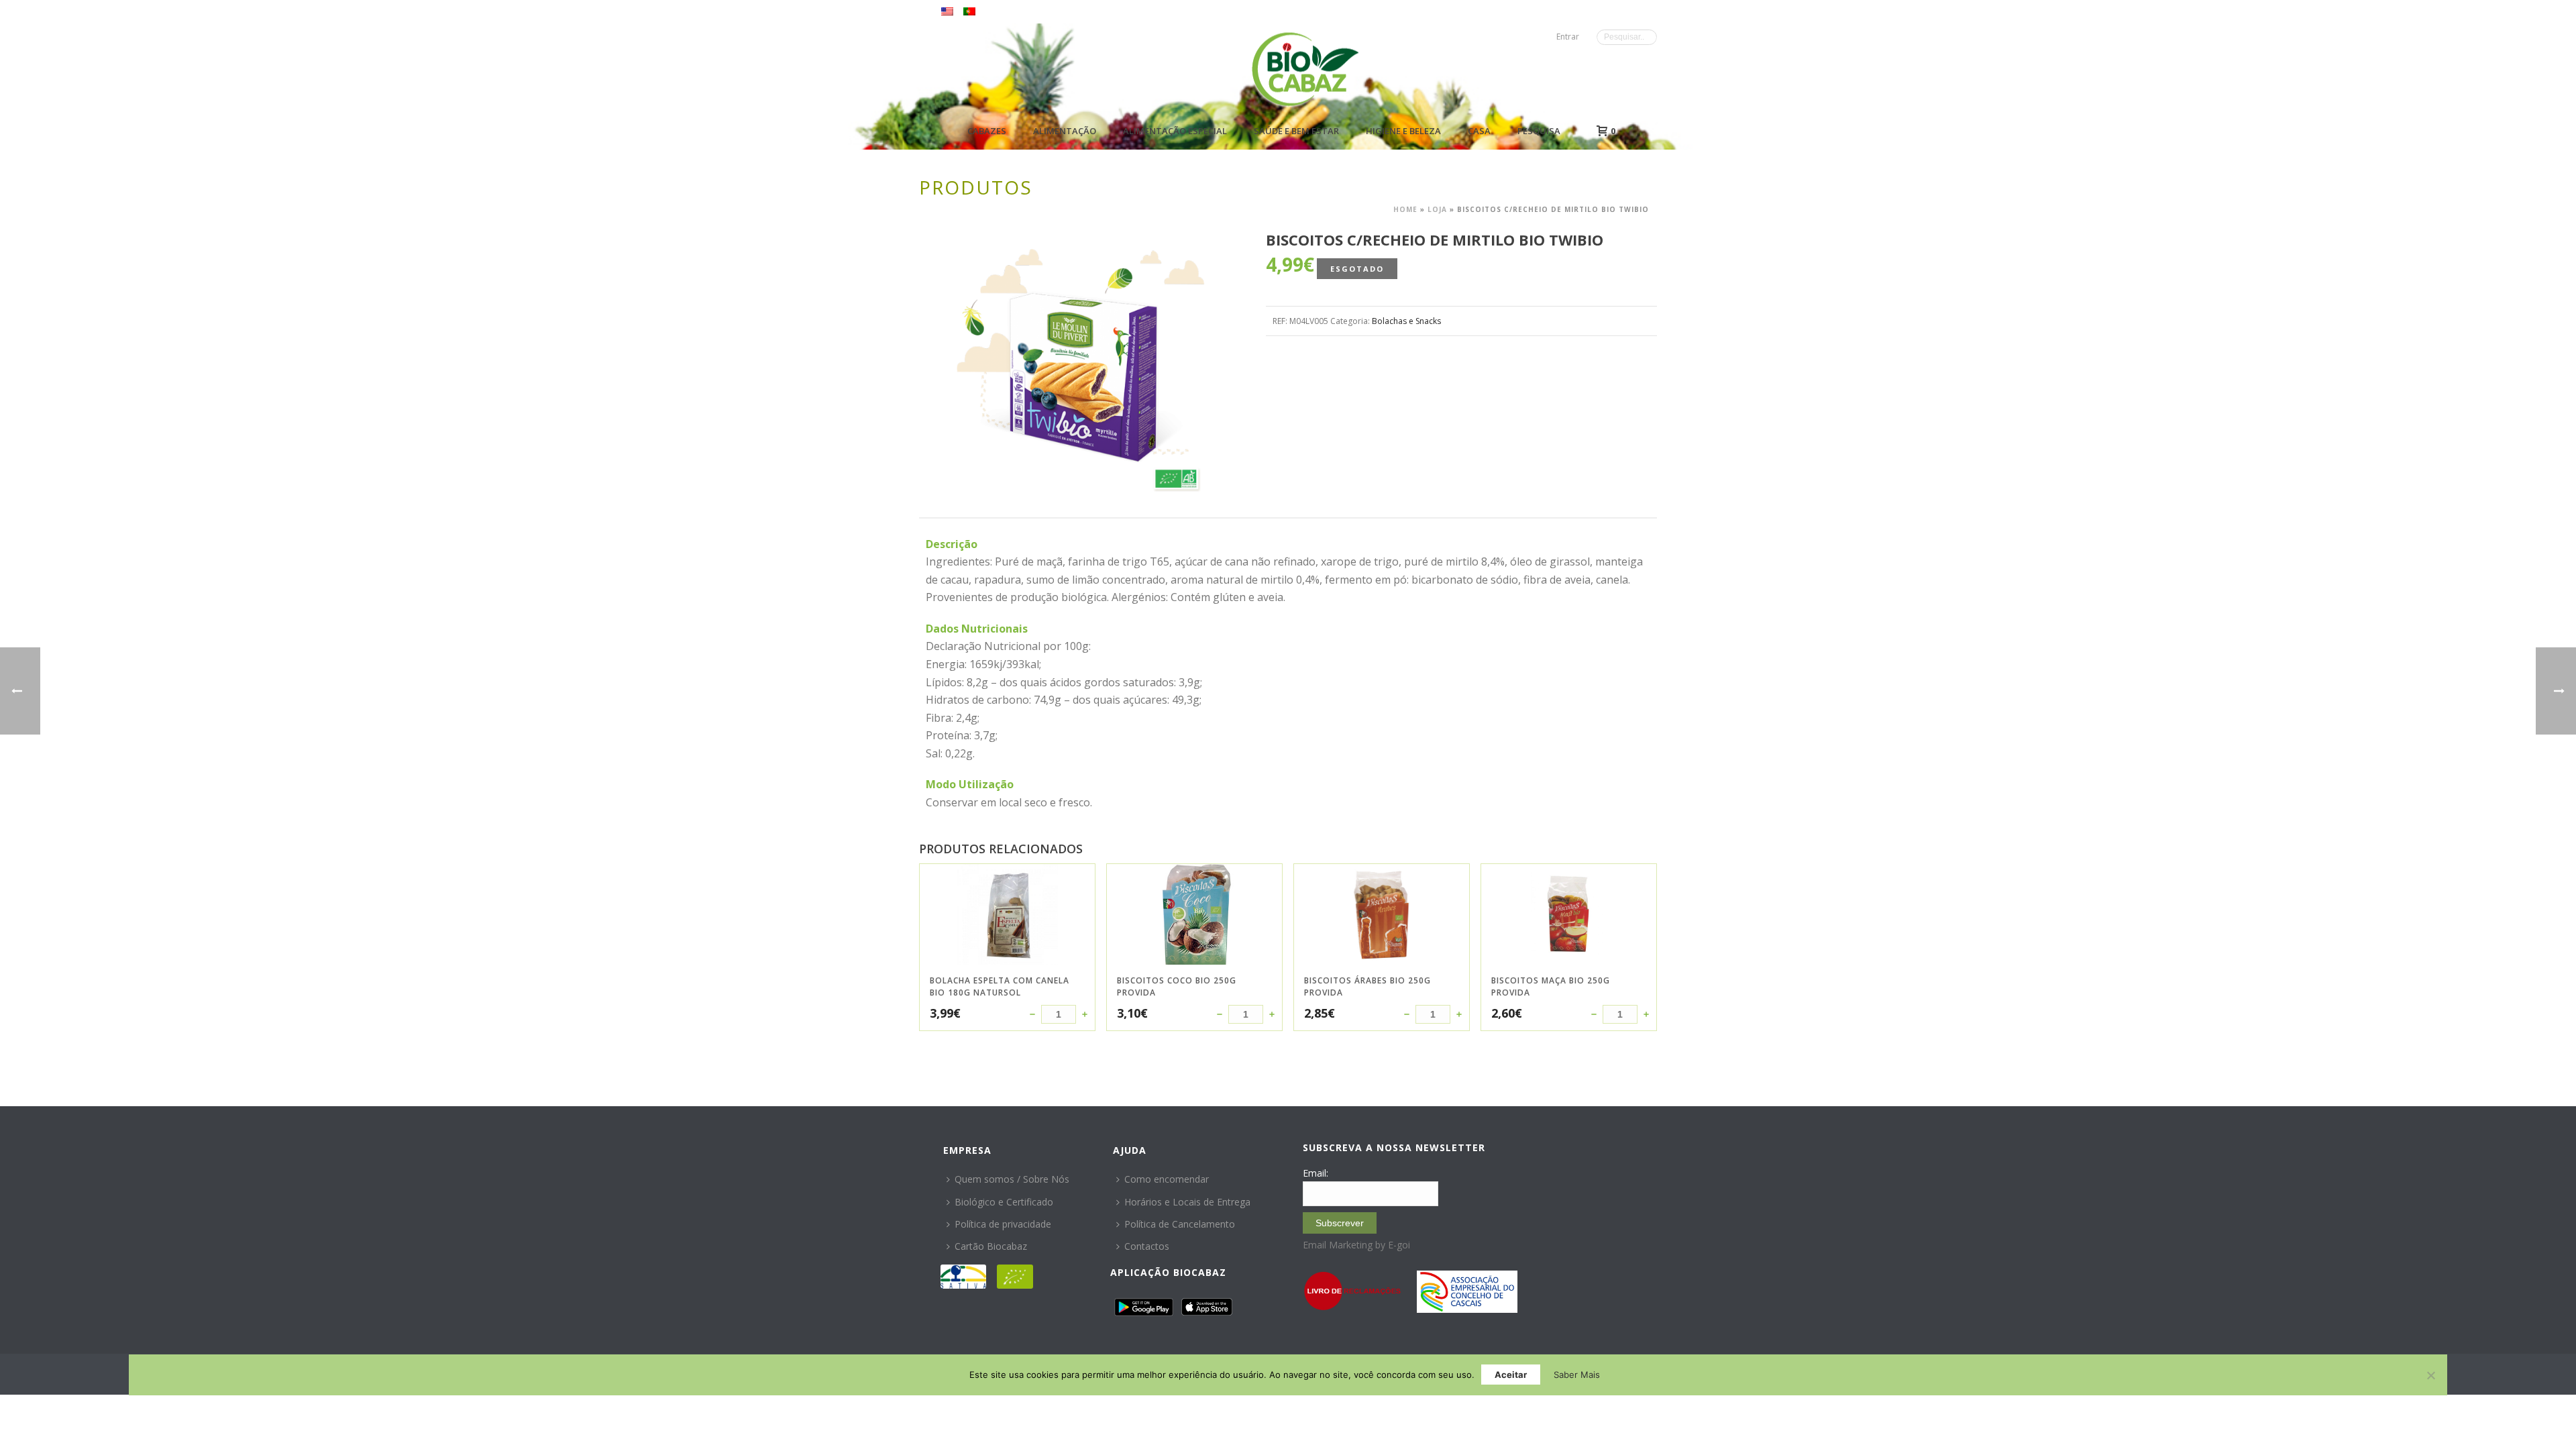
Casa (1479, 131)
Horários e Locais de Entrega (1187, 1202)
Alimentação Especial (1175, 131)
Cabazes (987, 131)
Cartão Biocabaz (991, 1246)
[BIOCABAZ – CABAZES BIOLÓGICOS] (1305, 69)
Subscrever (1340, 1223)
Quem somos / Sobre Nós (1012, 1179)
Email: (1316, 1173)
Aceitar (1511, 1375)
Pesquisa (1539, 131)
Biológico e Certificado (1004, 1202)
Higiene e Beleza (1403, 131)
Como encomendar (1167, 1179)
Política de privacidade (1003, 1224)
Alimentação (1065, 131)
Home (1405, 209)
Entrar (1568, 37)
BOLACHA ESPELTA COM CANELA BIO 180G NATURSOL (1000, 986)
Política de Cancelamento (1180, 1224)
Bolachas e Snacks (1406, 321)
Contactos (1147, 1246)
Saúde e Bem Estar (1296, 131)
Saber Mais (1577, 1375)
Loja (1437, 209)
